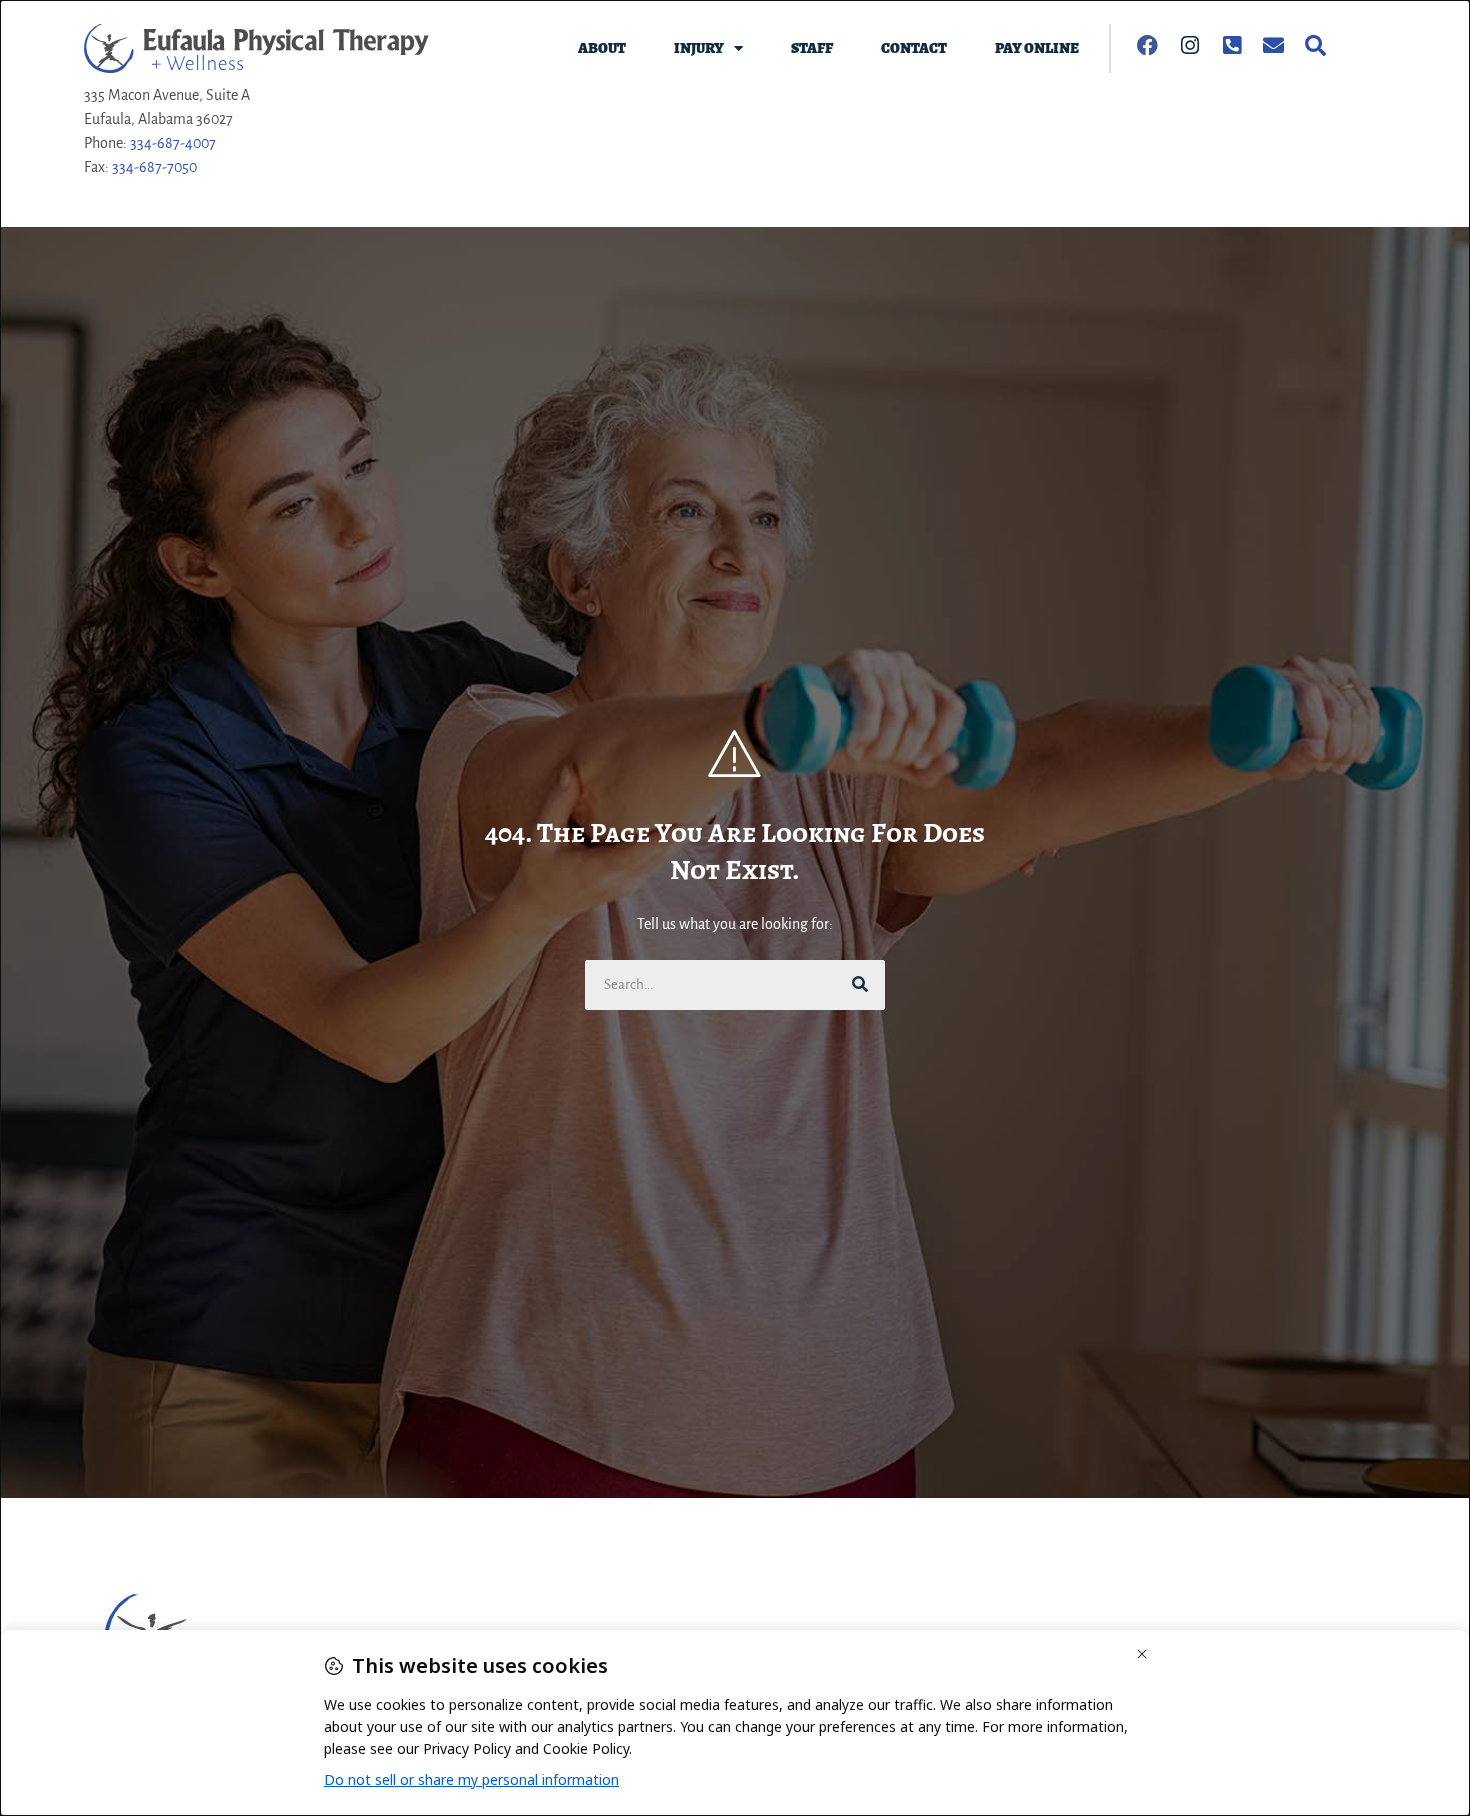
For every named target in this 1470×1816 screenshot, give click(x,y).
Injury (699, 48)
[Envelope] (1274, 45)
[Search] (1316, 45)
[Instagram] (1190, 45)
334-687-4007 (173, 143)
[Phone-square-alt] (1232, 45)
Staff (812, 48)
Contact (914, 48)
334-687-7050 (154, 167)
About (602, 48)
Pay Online (1037, 48)
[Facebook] (1148, 45)
